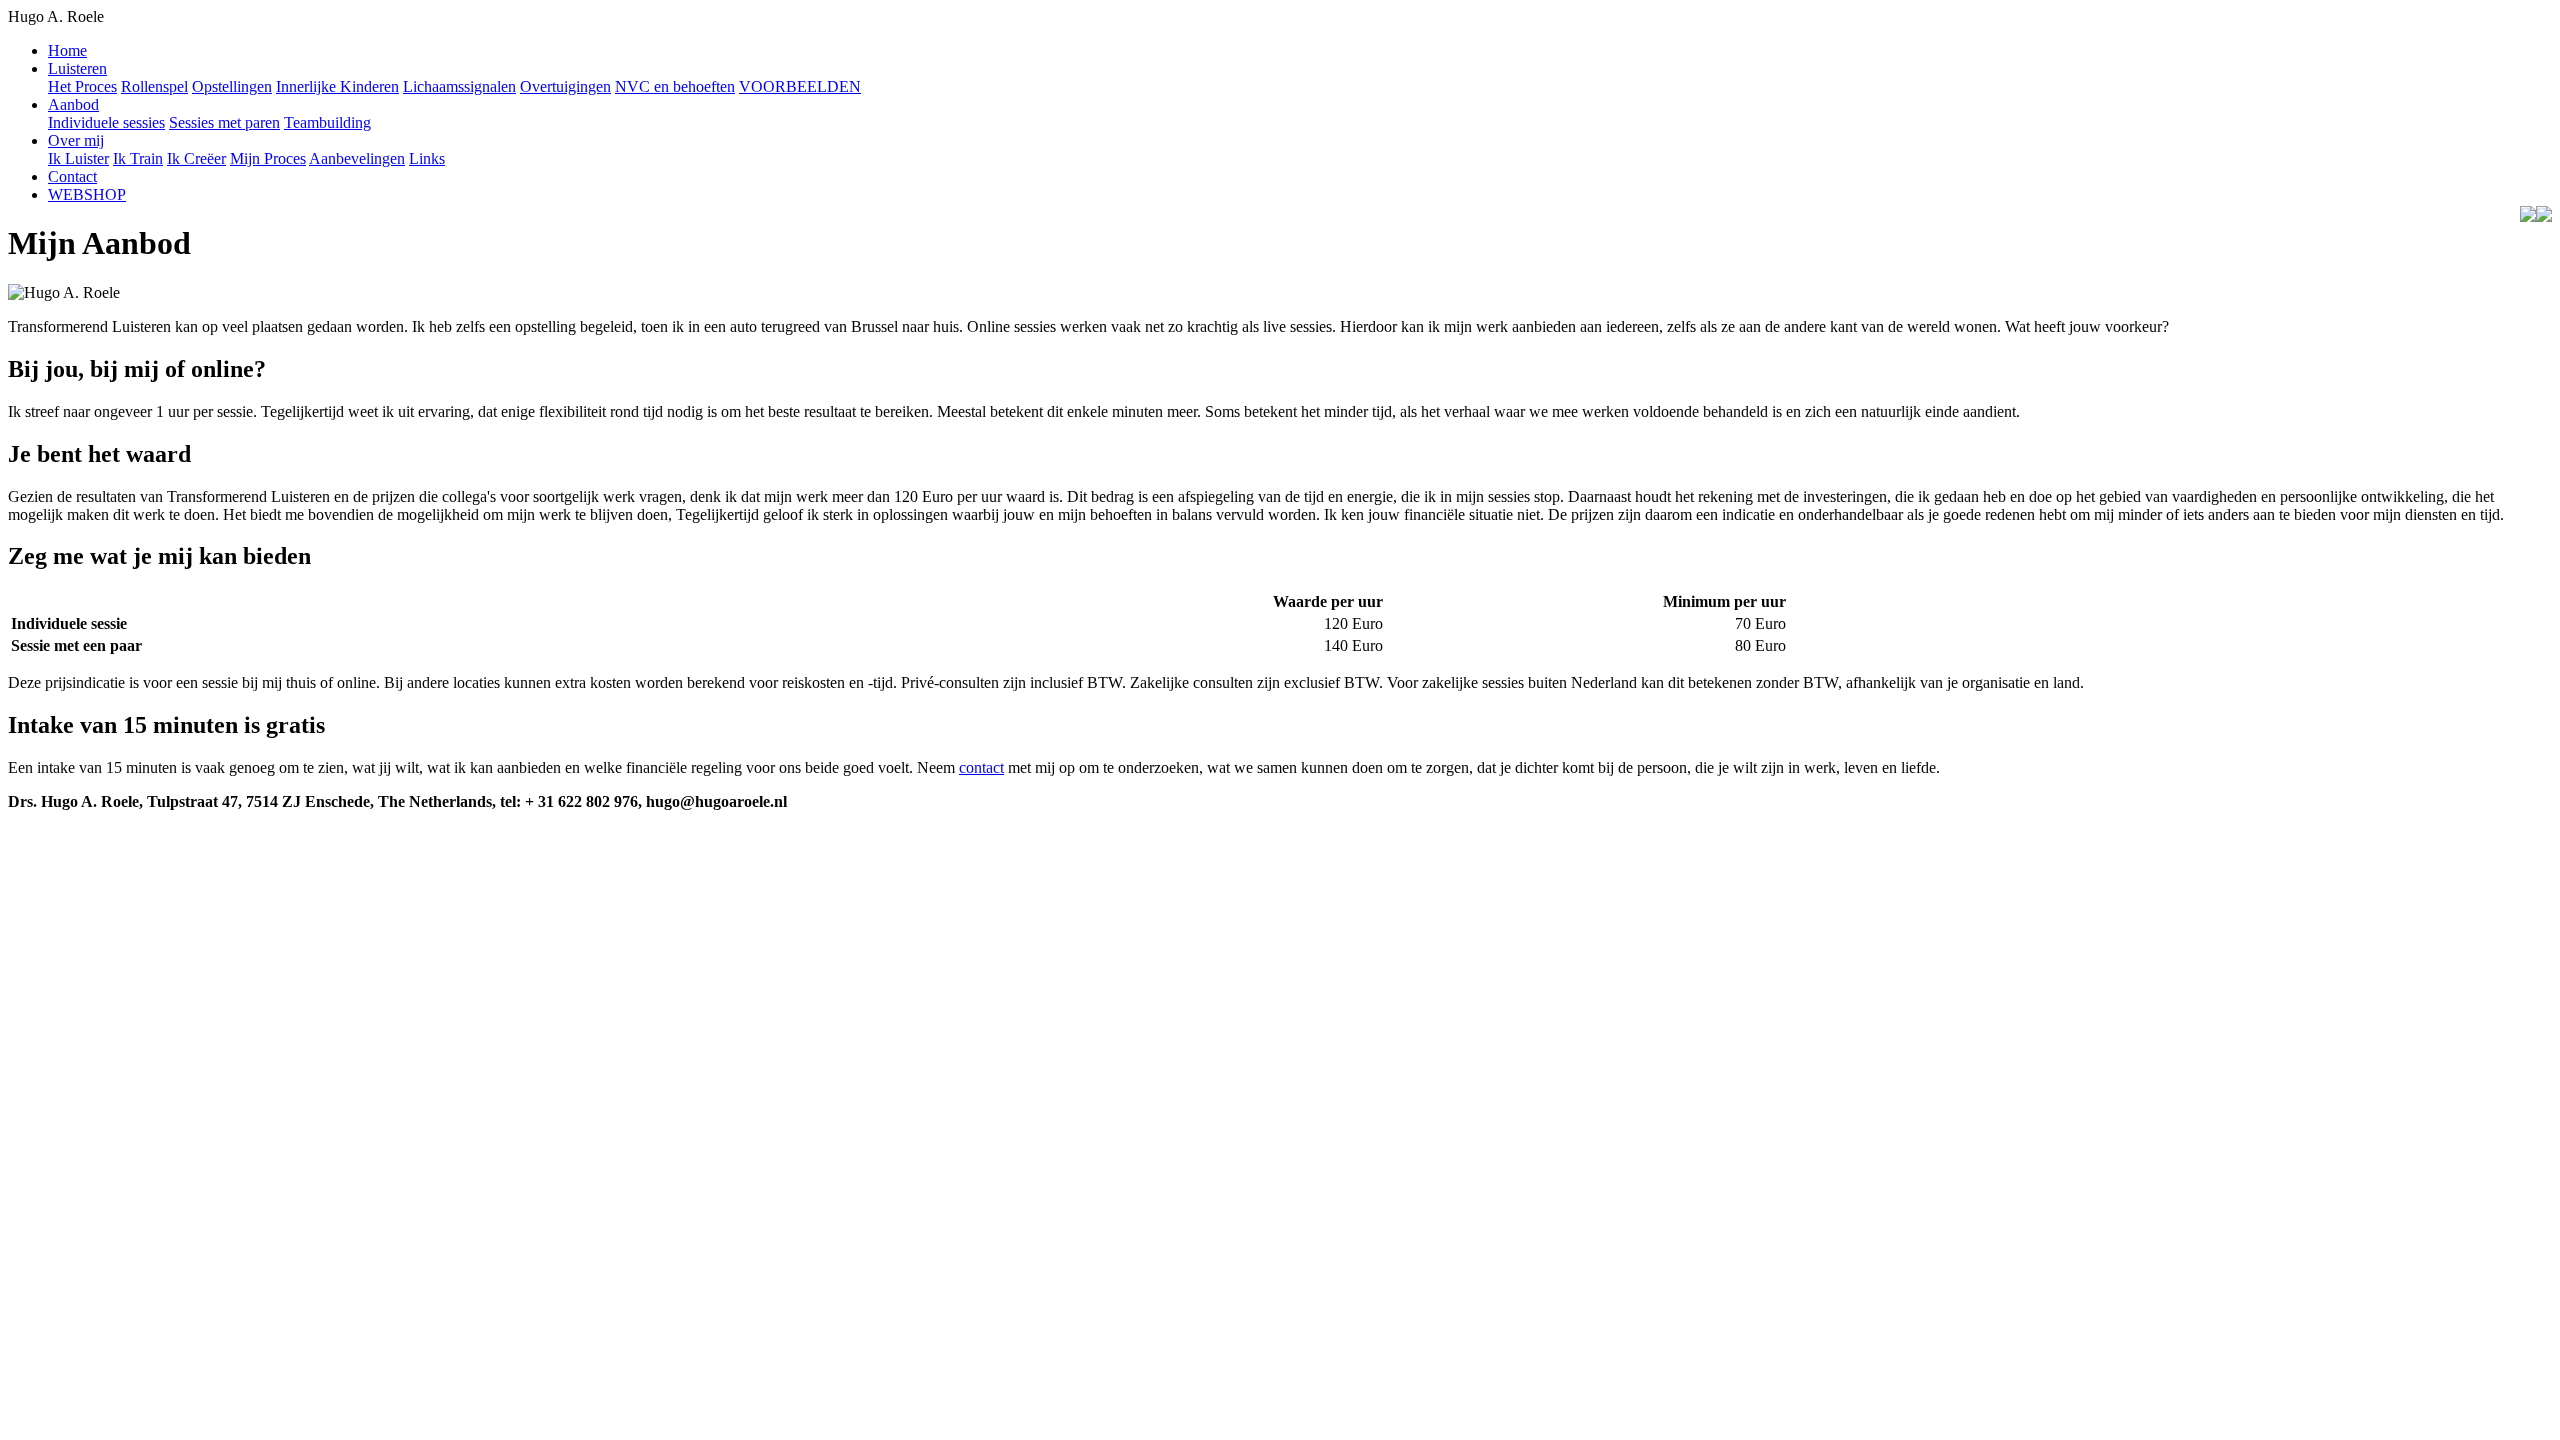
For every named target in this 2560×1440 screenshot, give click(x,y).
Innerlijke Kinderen (337, 86)
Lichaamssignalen (459, 86)
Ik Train (138, 158)
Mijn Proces (268, 158)
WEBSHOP (87, 194)
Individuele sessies (106, 122)
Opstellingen (232, 86)
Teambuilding (327, 122)
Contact (72, 176)
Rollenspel (154, 86)
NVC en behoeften (675, 86)
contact (981, 767)
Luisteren (77, 68)
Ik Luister (78, 158)
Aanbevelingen (357, 158)
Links (427, 158)
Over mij (76, 140)
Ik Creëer (196, 158)
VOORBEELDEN (800, 86)
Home (67, 50)
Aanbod (73, 104)
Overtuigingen (565, 86)
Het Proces (82, 86)
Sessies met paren (224, 122)
